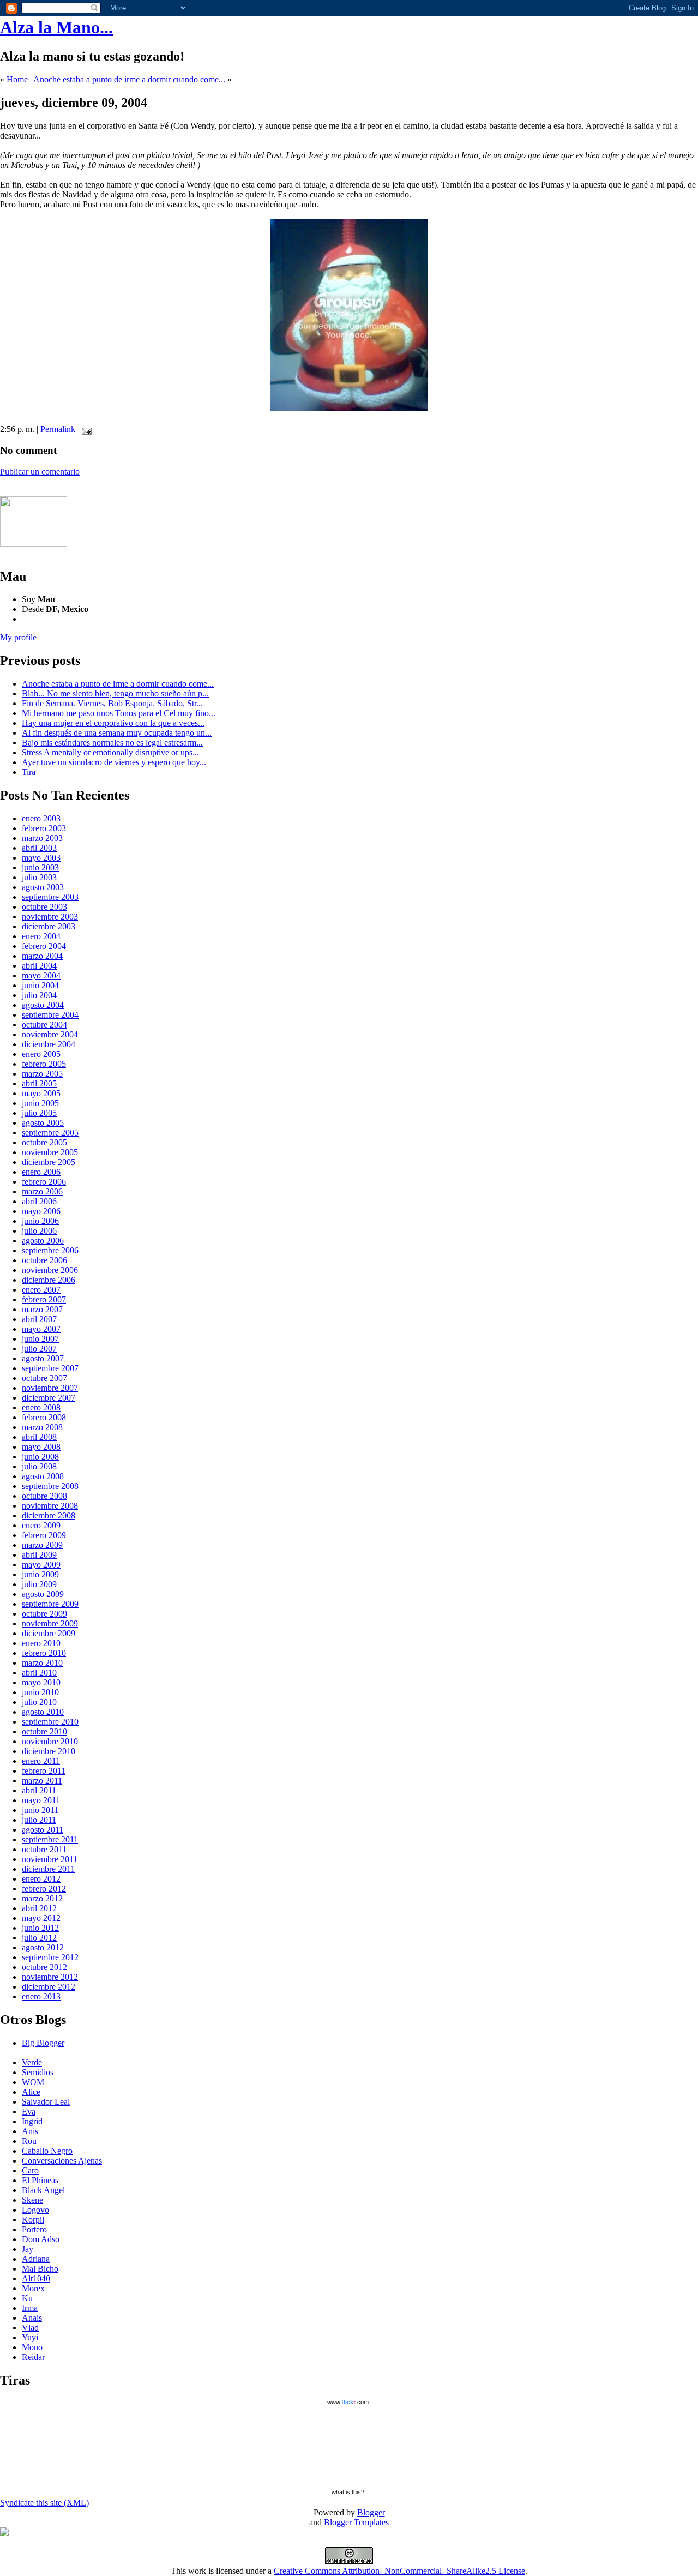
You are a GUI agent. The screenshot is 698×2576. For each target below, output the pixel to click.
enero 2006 (41, 1172)
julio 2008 (39, 1466)
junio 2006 (40, 1221)
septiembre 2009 (50, 1604)
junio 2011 (40, 1810)
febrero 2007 (44, 1299)
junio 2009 (40, 1574)
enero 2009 (41, 1525)
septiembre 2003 (50, 897)
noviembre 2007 (50, 1388)
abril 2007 (39, 1319)
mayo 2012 (41, 1918)
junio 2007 (40, 1339)
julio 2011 (39, 1820)
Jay (28, 2249)
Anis (30, 2131)
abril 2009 (39, 1555)
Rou (29, 2141)
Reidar (33, 2357)
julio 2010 (39, 1702)
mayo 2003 (41, 858)
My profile (18, 637)
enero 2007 (41, 1290)
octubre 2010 (44, 1731)
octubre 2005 (44, 1142)
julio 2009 (39, 1584)
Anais (32, 2318)
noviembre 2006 (50, 1270)
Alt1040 (36, 2278)
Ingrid (32, 2121)
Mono (32, 2347)
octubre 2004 (44, 1025)
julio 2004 (39, 995)
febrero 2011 (44, 1771)
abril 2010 (39, 1673)
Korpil (33, 2220)
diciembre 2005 (49, 1162)
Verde (32, 2062)
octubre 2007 (44, 1378)
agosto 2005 (43, 1123)
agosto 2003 (43, 887)
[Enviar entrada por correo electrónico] (85, 429)
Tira (29, 772)
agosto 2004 (43, 1005)
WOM (33, 2082)
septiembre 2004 (50, 1015)
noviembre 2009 (50, 1623)
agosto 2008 (43, 1476)
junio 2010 (40, 1692)
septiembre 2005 (50, 1133)
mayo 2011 (41, 1800)
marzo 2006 (42, 1191)
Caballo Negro (47, 2151)
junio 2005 (40, 1103)
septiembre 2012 (50, 1957)
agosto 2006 (43, 1241)
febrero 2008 (44, 1417)
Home (17, 79)
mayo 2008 (41, 1447)
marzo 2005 (42, 1074)
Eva (29, 2112)
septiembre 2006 (50, 1250)
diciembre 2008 (49, 1515)
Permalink (58, 429)
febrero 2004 (44, 946)
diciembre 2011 (48, 1869)
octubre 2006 (44, 1260)
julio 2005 (39, 1113)
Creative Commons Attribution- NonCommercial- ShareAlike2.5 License (399, 2571)
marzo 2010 (42, 1663)
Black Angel (43, 2190)
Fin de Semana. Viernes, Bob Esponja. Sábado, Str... (112, 703)
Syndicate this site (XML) (44, 2503)
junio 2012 (40, 1928)
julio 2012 (39, 1938)
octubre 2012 (44, 1967)
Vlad (30, 2328)
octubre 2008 (44, 1496)
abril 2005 (39, 1083)
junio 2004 (40, 985)
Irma (30, 2308)
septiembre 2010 (50, 1722)
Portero (34, 2229)
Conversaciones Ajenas (62, 2161)
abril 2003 (39, 848)
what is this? (348, 2492)
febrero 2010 (44, 1653)
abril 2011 (39, 1790)
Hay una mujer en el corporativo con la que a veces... (113, 723)
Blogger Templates (356, 2522)
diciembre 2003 (49, 926)
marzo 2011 (42, 1781)
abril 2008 (39, 1437)
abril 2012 (39, 1908)
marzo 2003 (42, 838)
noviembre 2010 (50, 1741)
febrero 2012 (44, 1889)
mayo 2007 (41, 1329)
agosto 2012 (43, 1947)
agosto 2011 (43, 1830)
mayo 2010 (41, 1682)
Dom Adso (41, 2239)
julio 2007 (39, 1349)
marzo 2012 (42, 1898)
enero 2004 (41, 936)
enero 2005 (41, 1054)
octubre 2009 (44, 1614)
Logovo (35, 2210)
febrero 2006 (44, 1182)
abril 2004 (39, 966)
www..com (348, 2402)
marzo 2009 (42, 1545)
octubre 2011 (44, 1849)
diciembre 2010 (49, 1751)
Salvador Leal (46, 2102)
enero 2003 (41, 818)
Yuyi (30, 2337)
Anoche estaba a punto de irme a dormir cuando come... (129, 79)
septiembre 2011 (50, 1839)
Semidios (38, 2072)
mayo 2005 (41, 1093)
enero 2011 (41, 1761)
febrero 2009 (44, 1535)
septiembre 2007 (50, 1368)
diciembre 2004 (49, 1044)
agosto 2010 (43, 1712)
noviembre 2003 (50, 917)
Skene (32, 2200)
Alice (31, 2092)
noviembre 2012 (50, 1977)
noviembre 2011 (50, 1859)
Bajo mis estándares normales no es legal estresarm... (112, 743)
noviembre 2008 (50, 1506)
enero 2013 (41, 1996)
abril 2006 (39, 1201)
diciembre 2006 (49, 1280)
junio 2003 (40, 867)
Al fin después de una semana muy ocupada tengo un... (117, 733)
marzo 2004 (42, 956)
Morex (33, 2288)
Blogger (371, 2512)
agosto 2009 (43, 1594)
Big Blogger (43, 2043)
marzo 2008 (42, 1427)
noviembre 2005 (50, 1152)
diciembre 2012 (49, 1987)
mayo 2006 (41, 1211)
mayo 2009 (41, 1565)
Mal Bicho (40, 2269)
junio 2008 (40, 1457)
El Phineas (40, 2180)
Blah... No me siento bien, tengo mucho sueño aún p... (115, 693)
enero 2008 (41, 1407)
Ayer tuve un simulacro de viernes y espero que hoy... (114, 762)
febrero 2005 (44, 1064)
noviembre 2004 (50, 1034)
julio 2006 (39, 1231)
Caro (30, 2170)
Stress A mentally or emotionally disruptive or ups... (110, 752)
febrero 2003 (44, 828)
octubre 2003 (44, 907)
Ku (27, 2298)
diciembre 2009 (49, 1633)
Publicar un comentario (40, 472)
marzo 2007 (42, 1309)
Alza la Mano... (56, 27)
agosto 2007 (43, 1358)
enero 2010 (41, 1643)
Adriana (36, 2259)
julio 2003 (39, 877)
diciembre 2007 (49, 1398)
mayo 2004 (41, 975)
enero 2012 (41, 1879)
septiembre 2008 (50, 1486)
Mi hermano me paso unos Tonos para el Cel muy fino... (119, 713)
